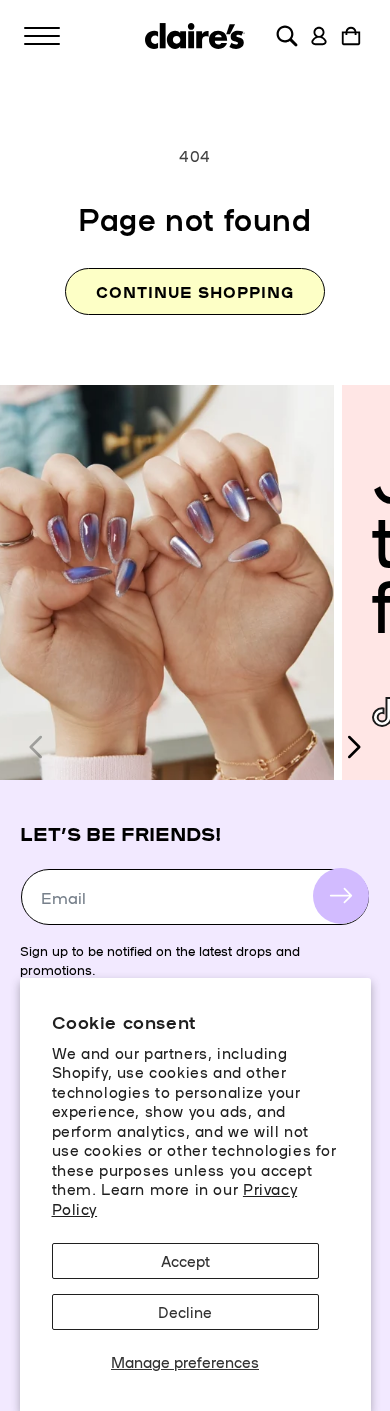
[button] (42, 36)
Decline (185, 1311)
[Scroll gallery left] (37, 747)
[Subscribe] (341, 896)
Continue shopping (195, 291)
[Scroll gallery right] (353, 747)
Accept (185, 1260)
